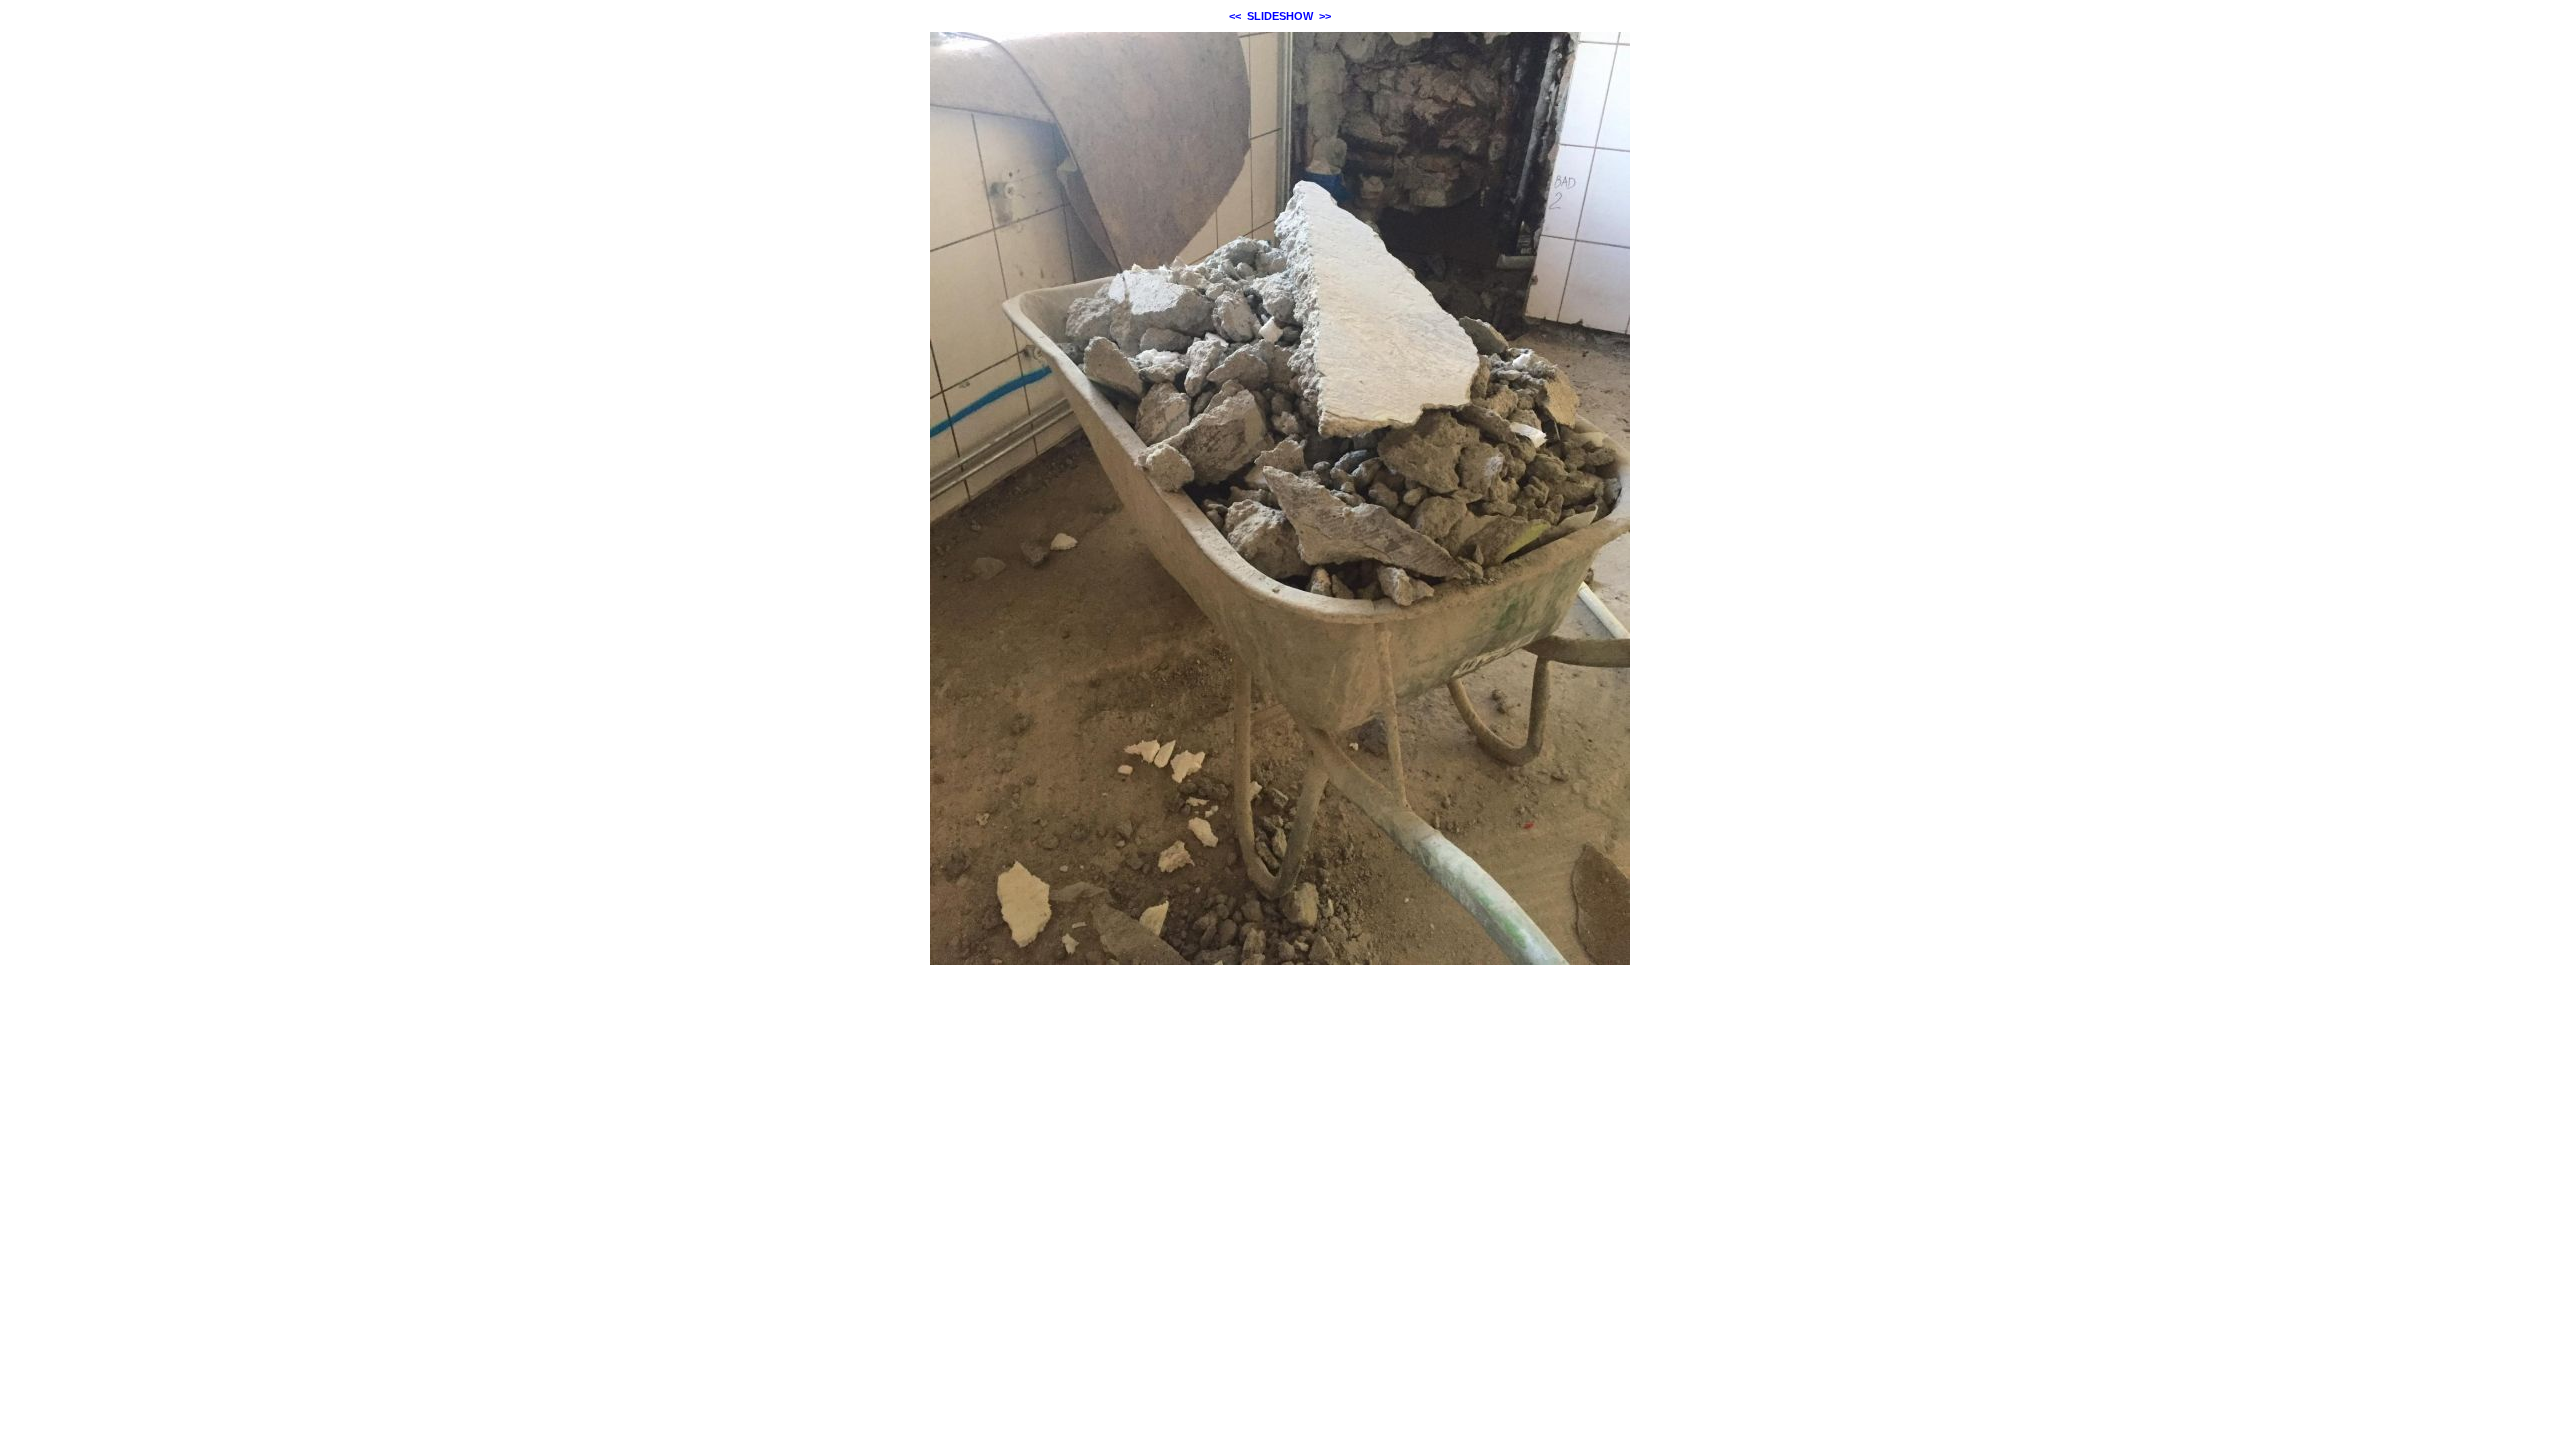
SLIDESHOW (1280, 16)
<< (1235, 16)
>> (1325, 16)
